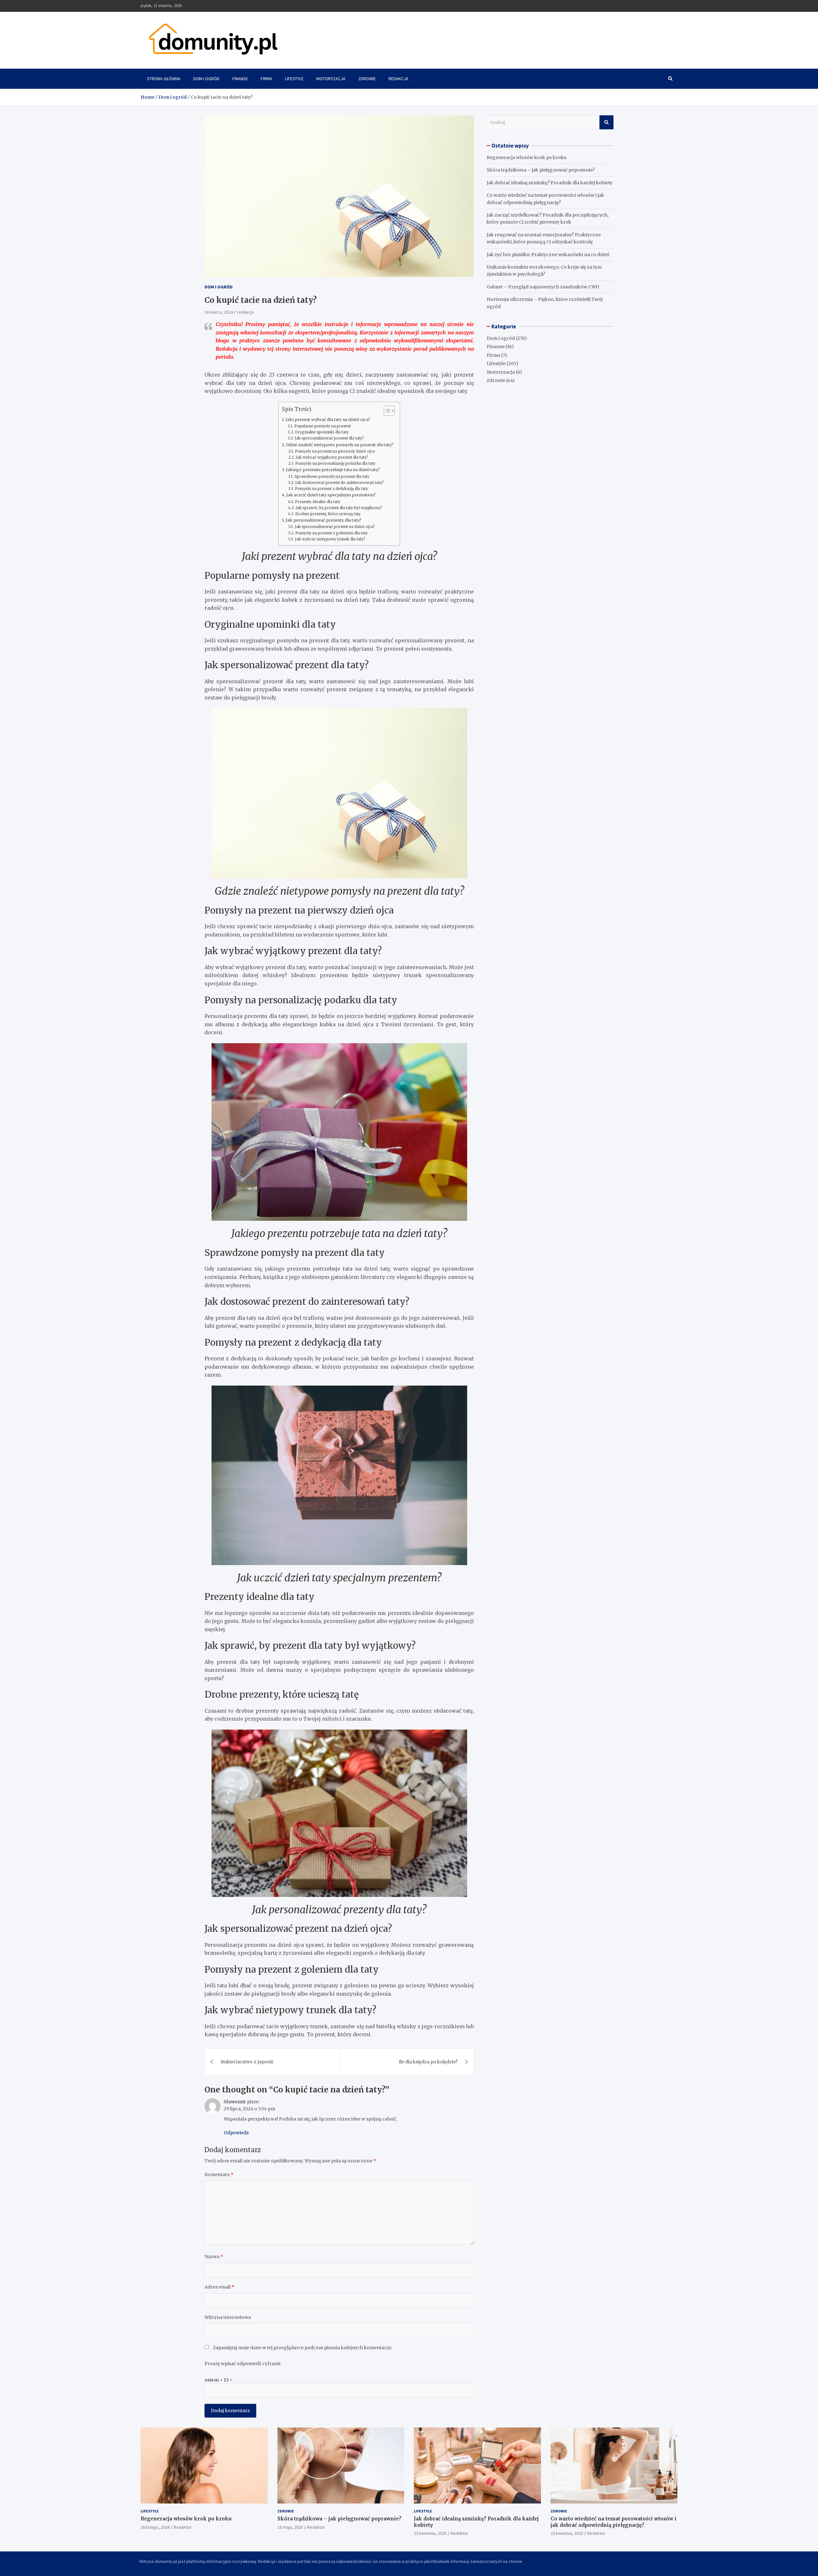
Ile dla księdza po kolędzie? (428, 2062)
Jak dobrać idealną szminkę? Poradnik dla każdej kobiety (550, 183)
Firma (266, 79)
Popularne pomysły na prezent (322, 426)
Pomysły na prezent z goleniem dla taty (331, 533)
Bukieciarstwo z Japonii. (247, 2062)
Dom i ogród (206, 79)
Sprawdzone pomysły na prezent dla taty (332, 477)
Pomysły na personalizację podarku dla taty (335, 463)
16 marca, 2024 (219, 312)
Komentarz (219, 2175)
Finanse (240, 79)
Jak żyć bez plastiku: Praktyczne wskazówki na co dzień (548, 255)
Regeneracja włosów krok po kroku (527, 157)
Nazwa (214, 2257)
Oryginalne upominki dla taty (322, 432)
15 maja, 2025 (290, 2527)
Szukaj (606, 122)
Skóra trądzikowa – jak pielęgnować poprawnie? (541, 170)
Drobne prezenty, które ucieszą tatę (328, 514)
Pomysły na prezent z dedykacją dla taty (331, 489)
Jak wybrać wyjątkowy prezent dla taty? (332, 457)
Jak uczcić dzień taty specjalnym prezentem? (331, 495)
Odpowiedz (236, 2133)
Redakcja (398, 79)
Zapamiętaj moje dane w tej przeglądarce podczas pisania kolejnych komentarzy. (302, 2348)
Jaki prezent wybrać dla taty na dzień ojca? (328, 420)
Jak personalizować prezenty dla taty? (324, 520)
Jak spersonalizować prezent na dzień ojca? (335, 527)
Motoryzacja (331, 79)
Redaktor (183, 2527)
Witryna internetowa (228, 2317)
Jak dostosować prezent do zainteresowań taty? (339, 483)
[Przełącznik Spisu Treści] (386, 411)
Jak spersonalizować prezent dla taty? (329, 438)
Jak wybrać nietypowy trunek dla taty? (330, 539)
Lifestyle (294, 79)
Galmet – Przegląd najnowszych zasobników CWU (543, 287)
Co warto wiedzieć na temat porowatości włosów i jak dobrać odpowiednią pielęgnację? (613, 2522)
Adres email (220, 2287)
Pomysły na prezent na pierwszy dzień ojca (335, 451)
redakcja (245, 312)
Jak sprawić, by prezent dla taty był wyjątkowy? (339, 508)
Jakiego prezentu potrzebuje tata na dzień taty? (333, 470)
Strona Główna (164, 79)
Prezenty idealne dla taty (317, 502)
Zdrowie (367, 79)
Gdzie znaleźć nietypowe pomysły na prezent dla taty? (340, 445)
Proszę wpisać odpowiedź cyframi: (243, 2364)
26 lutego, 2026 (155, 2527)
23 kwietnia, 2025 (430, 2533)
